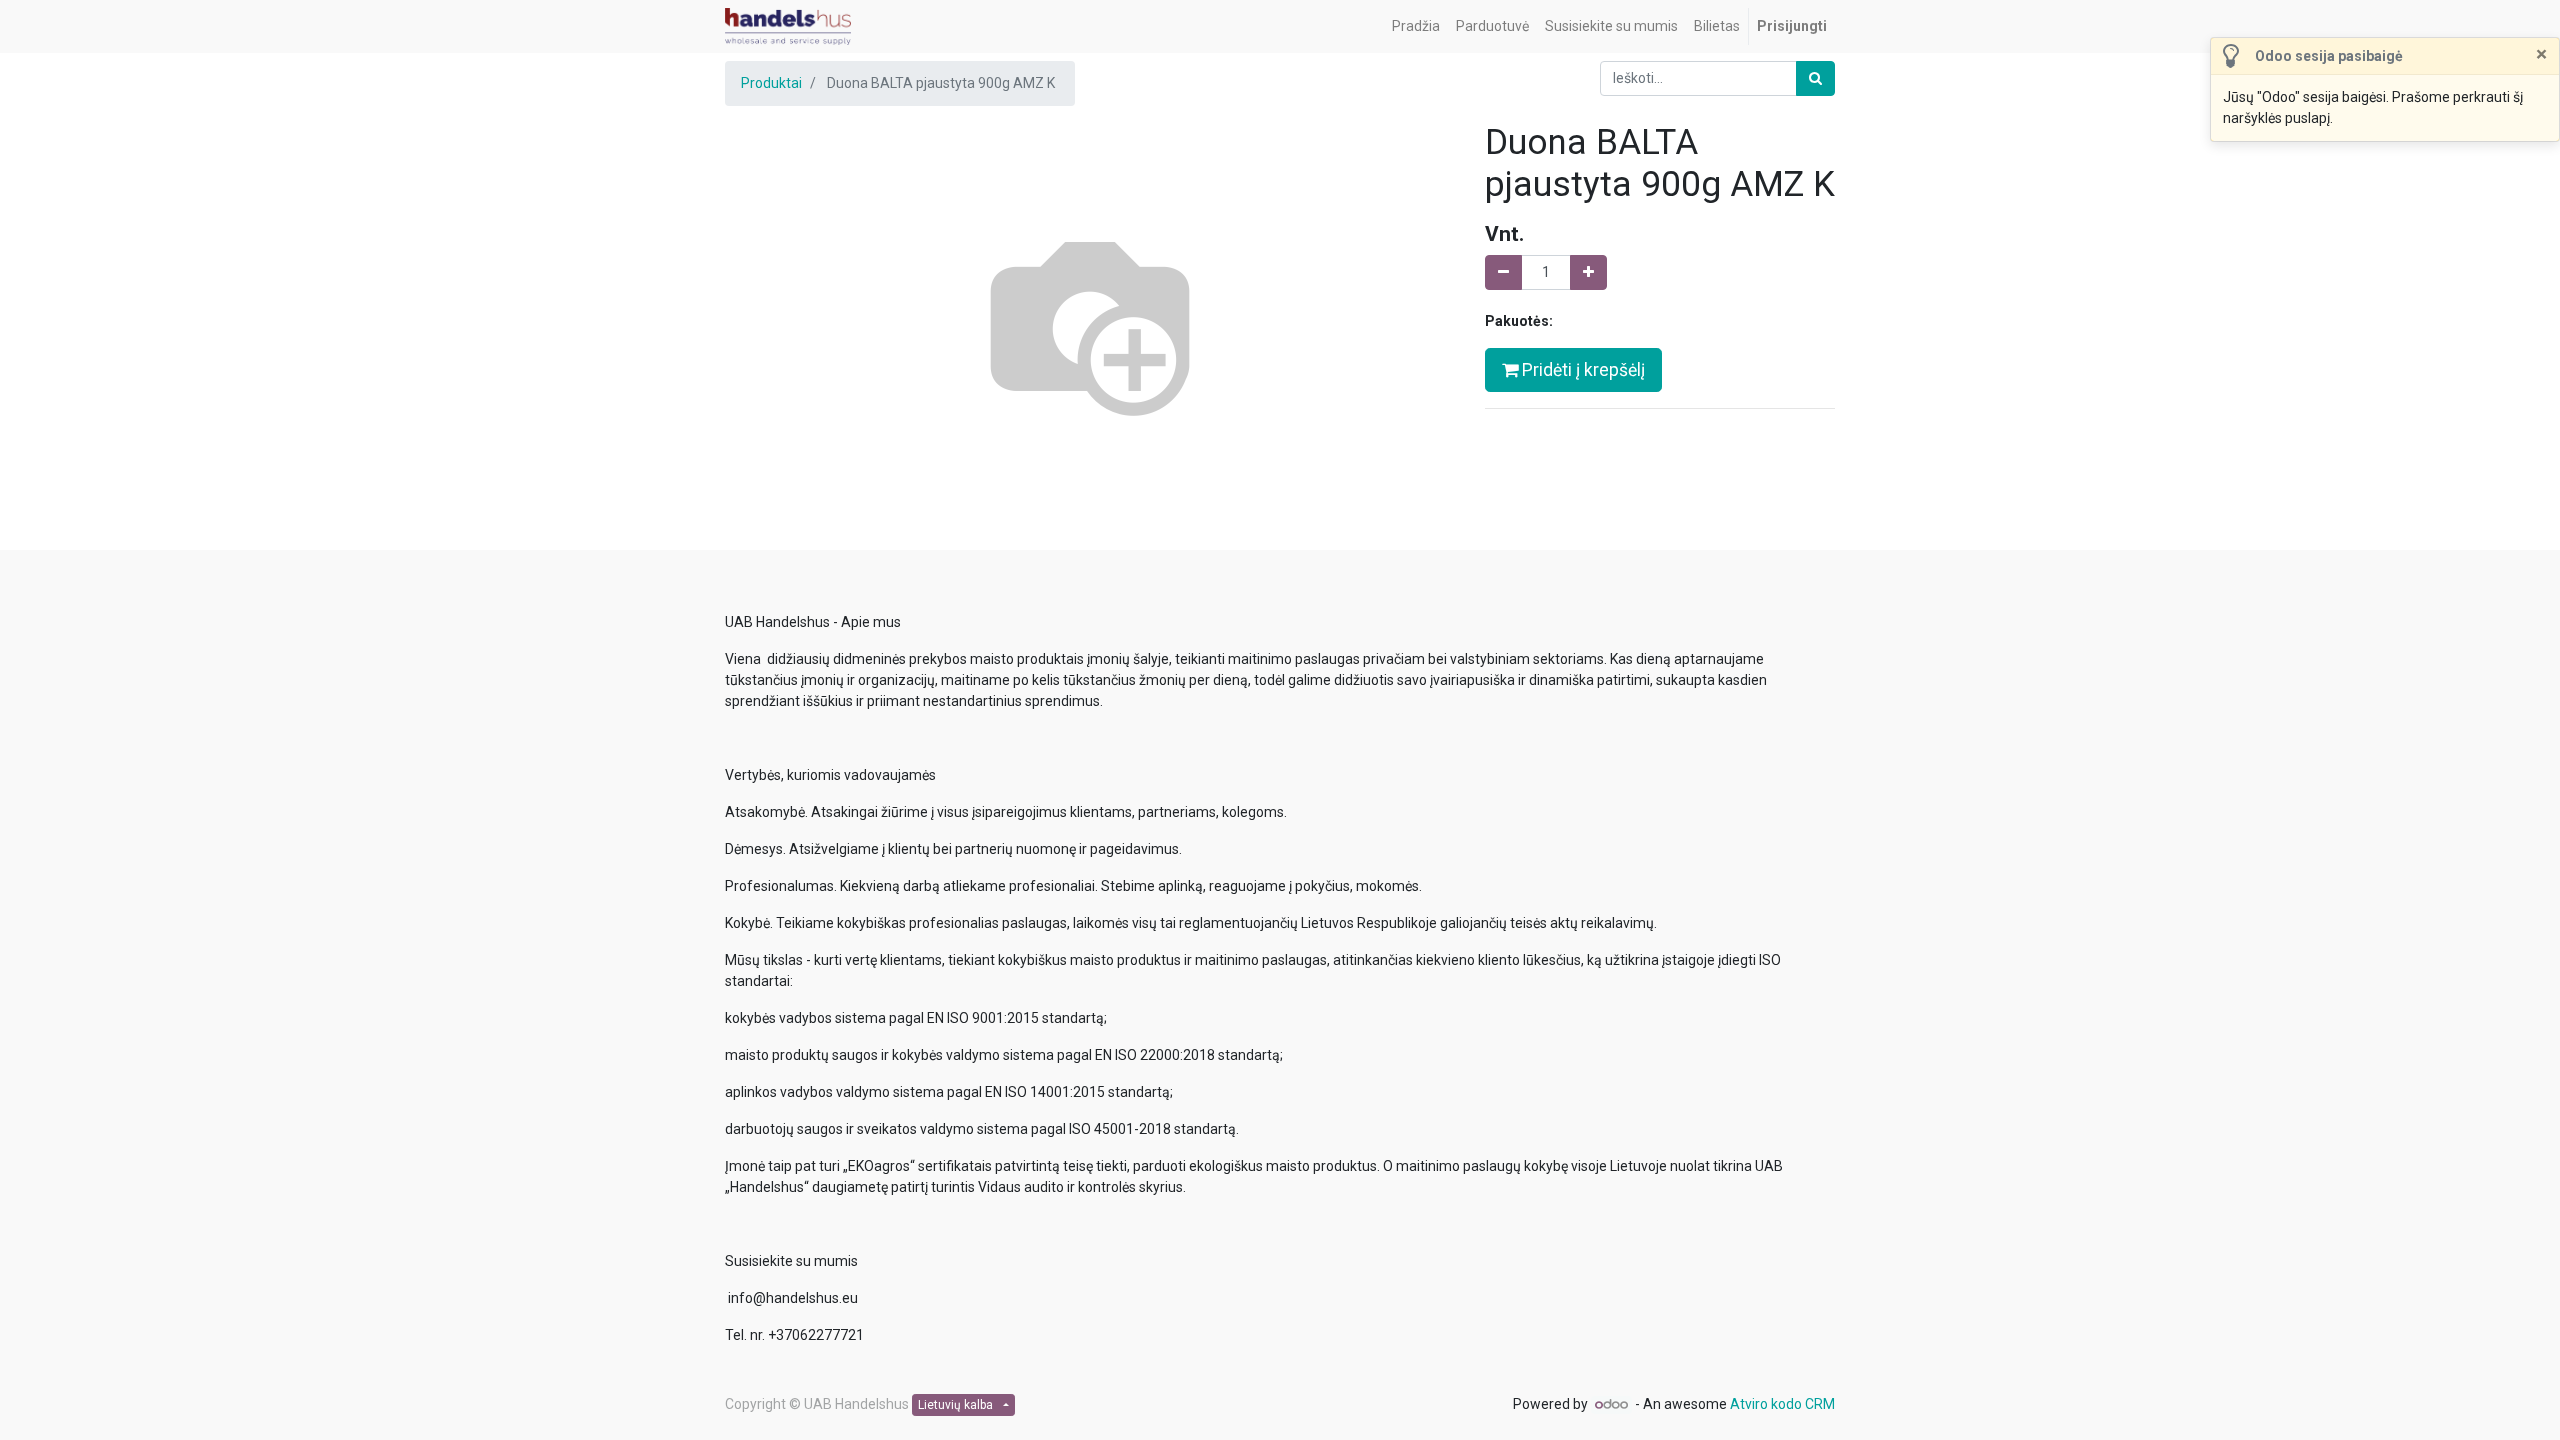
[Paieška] (1815, 78)
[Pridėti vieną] (1588, 272)
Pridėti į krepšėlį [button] (1581, 370)
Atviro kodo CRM (1782, 1404)
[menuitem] (1416, 26)
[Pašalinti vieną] (1503, 272)
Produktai (771, 83)
